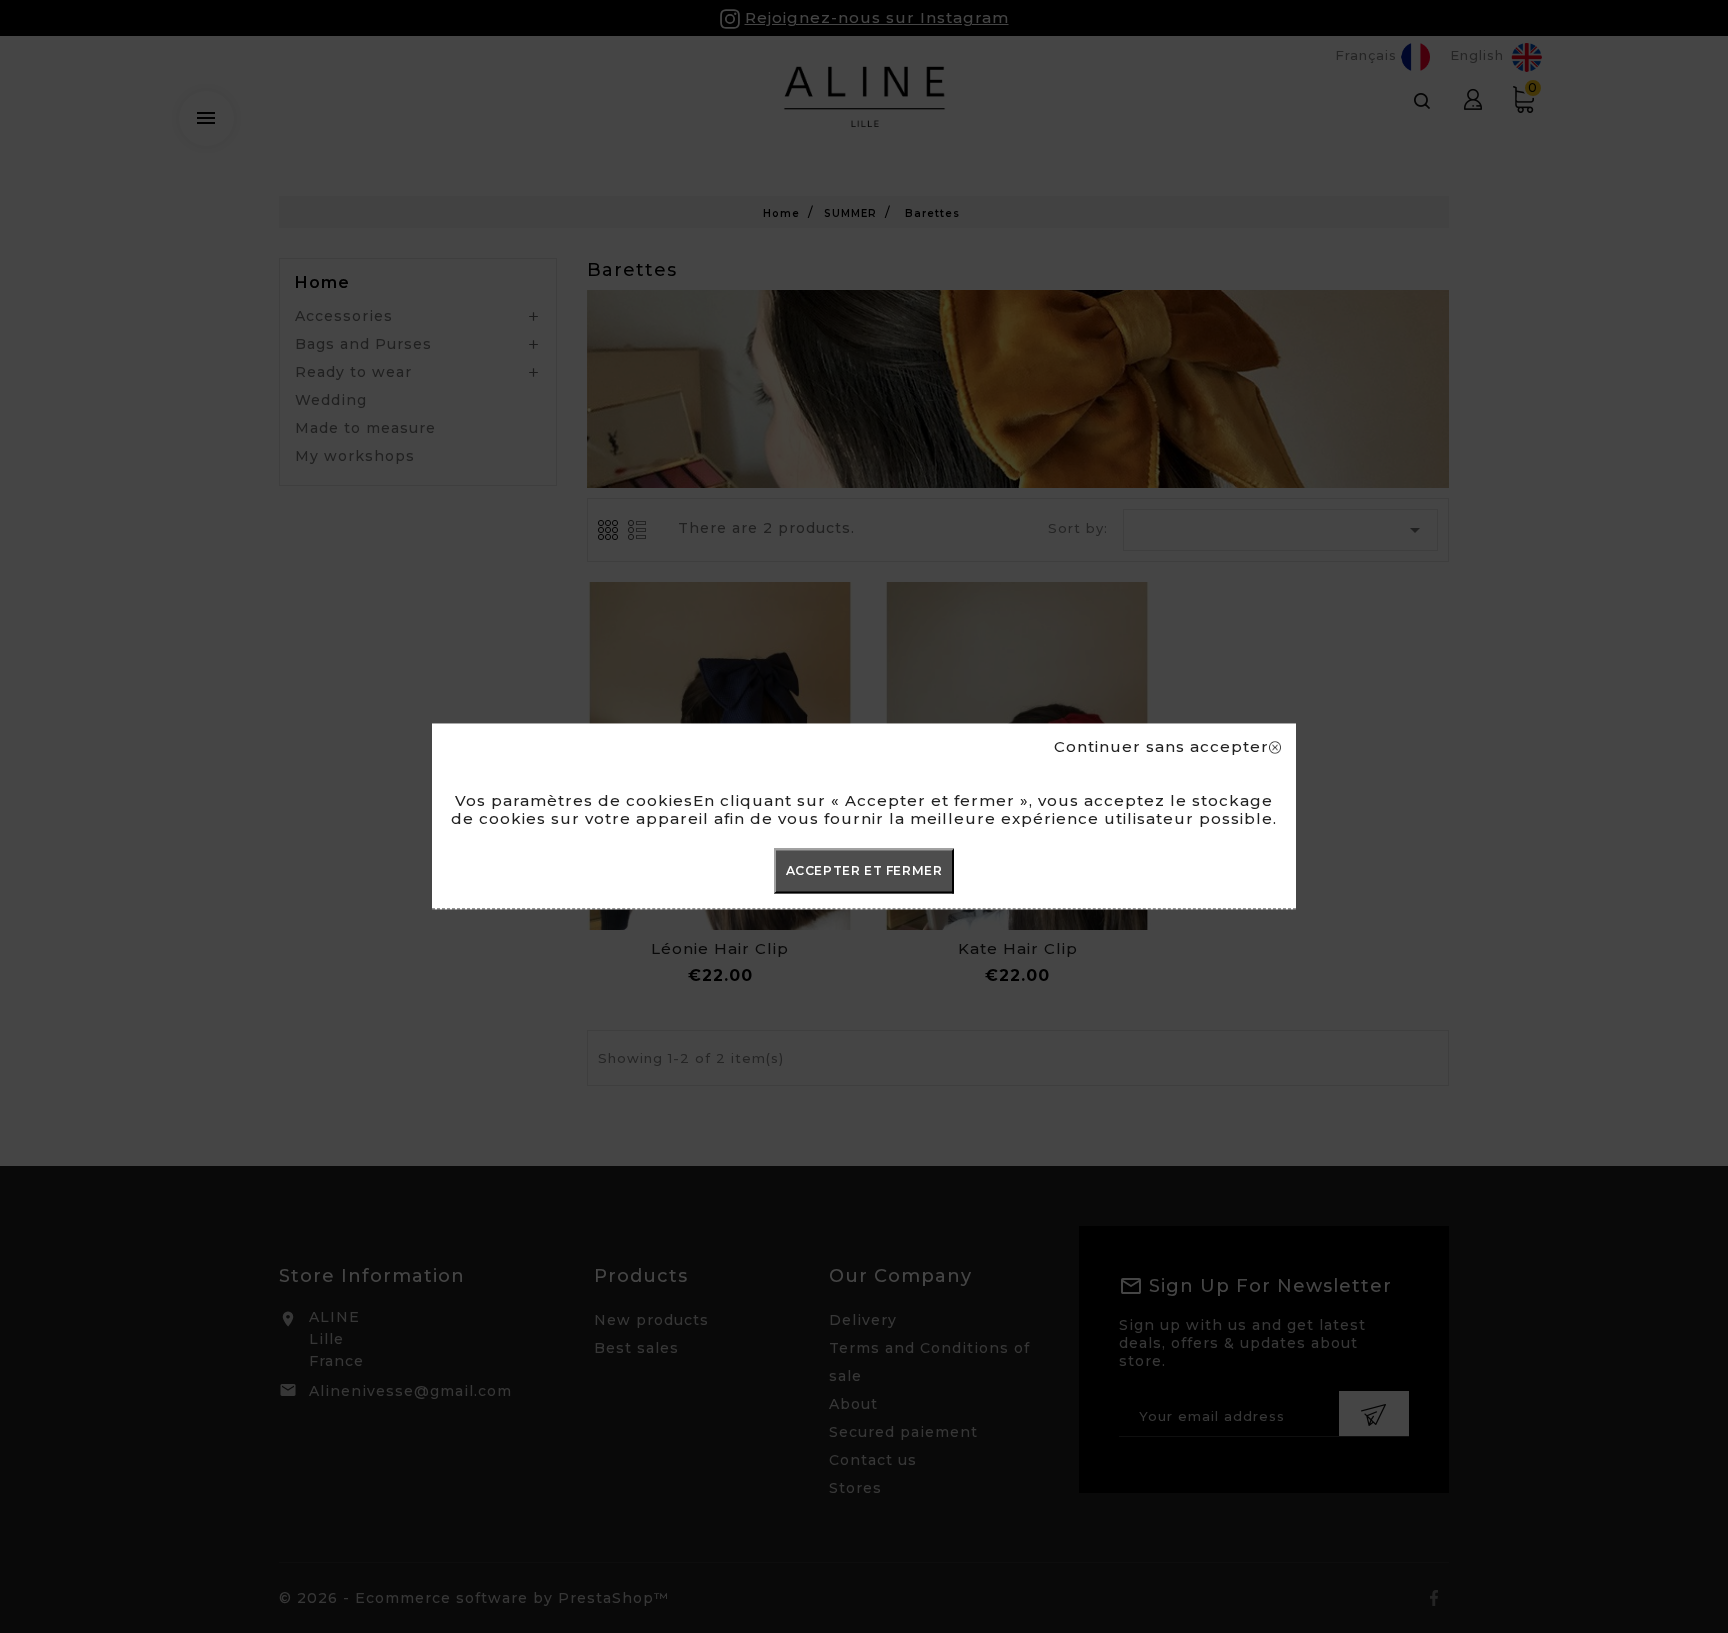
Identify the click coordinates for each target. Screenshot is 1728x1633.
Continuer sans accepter (1161, 747)
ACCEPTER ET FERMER (864, 870)
